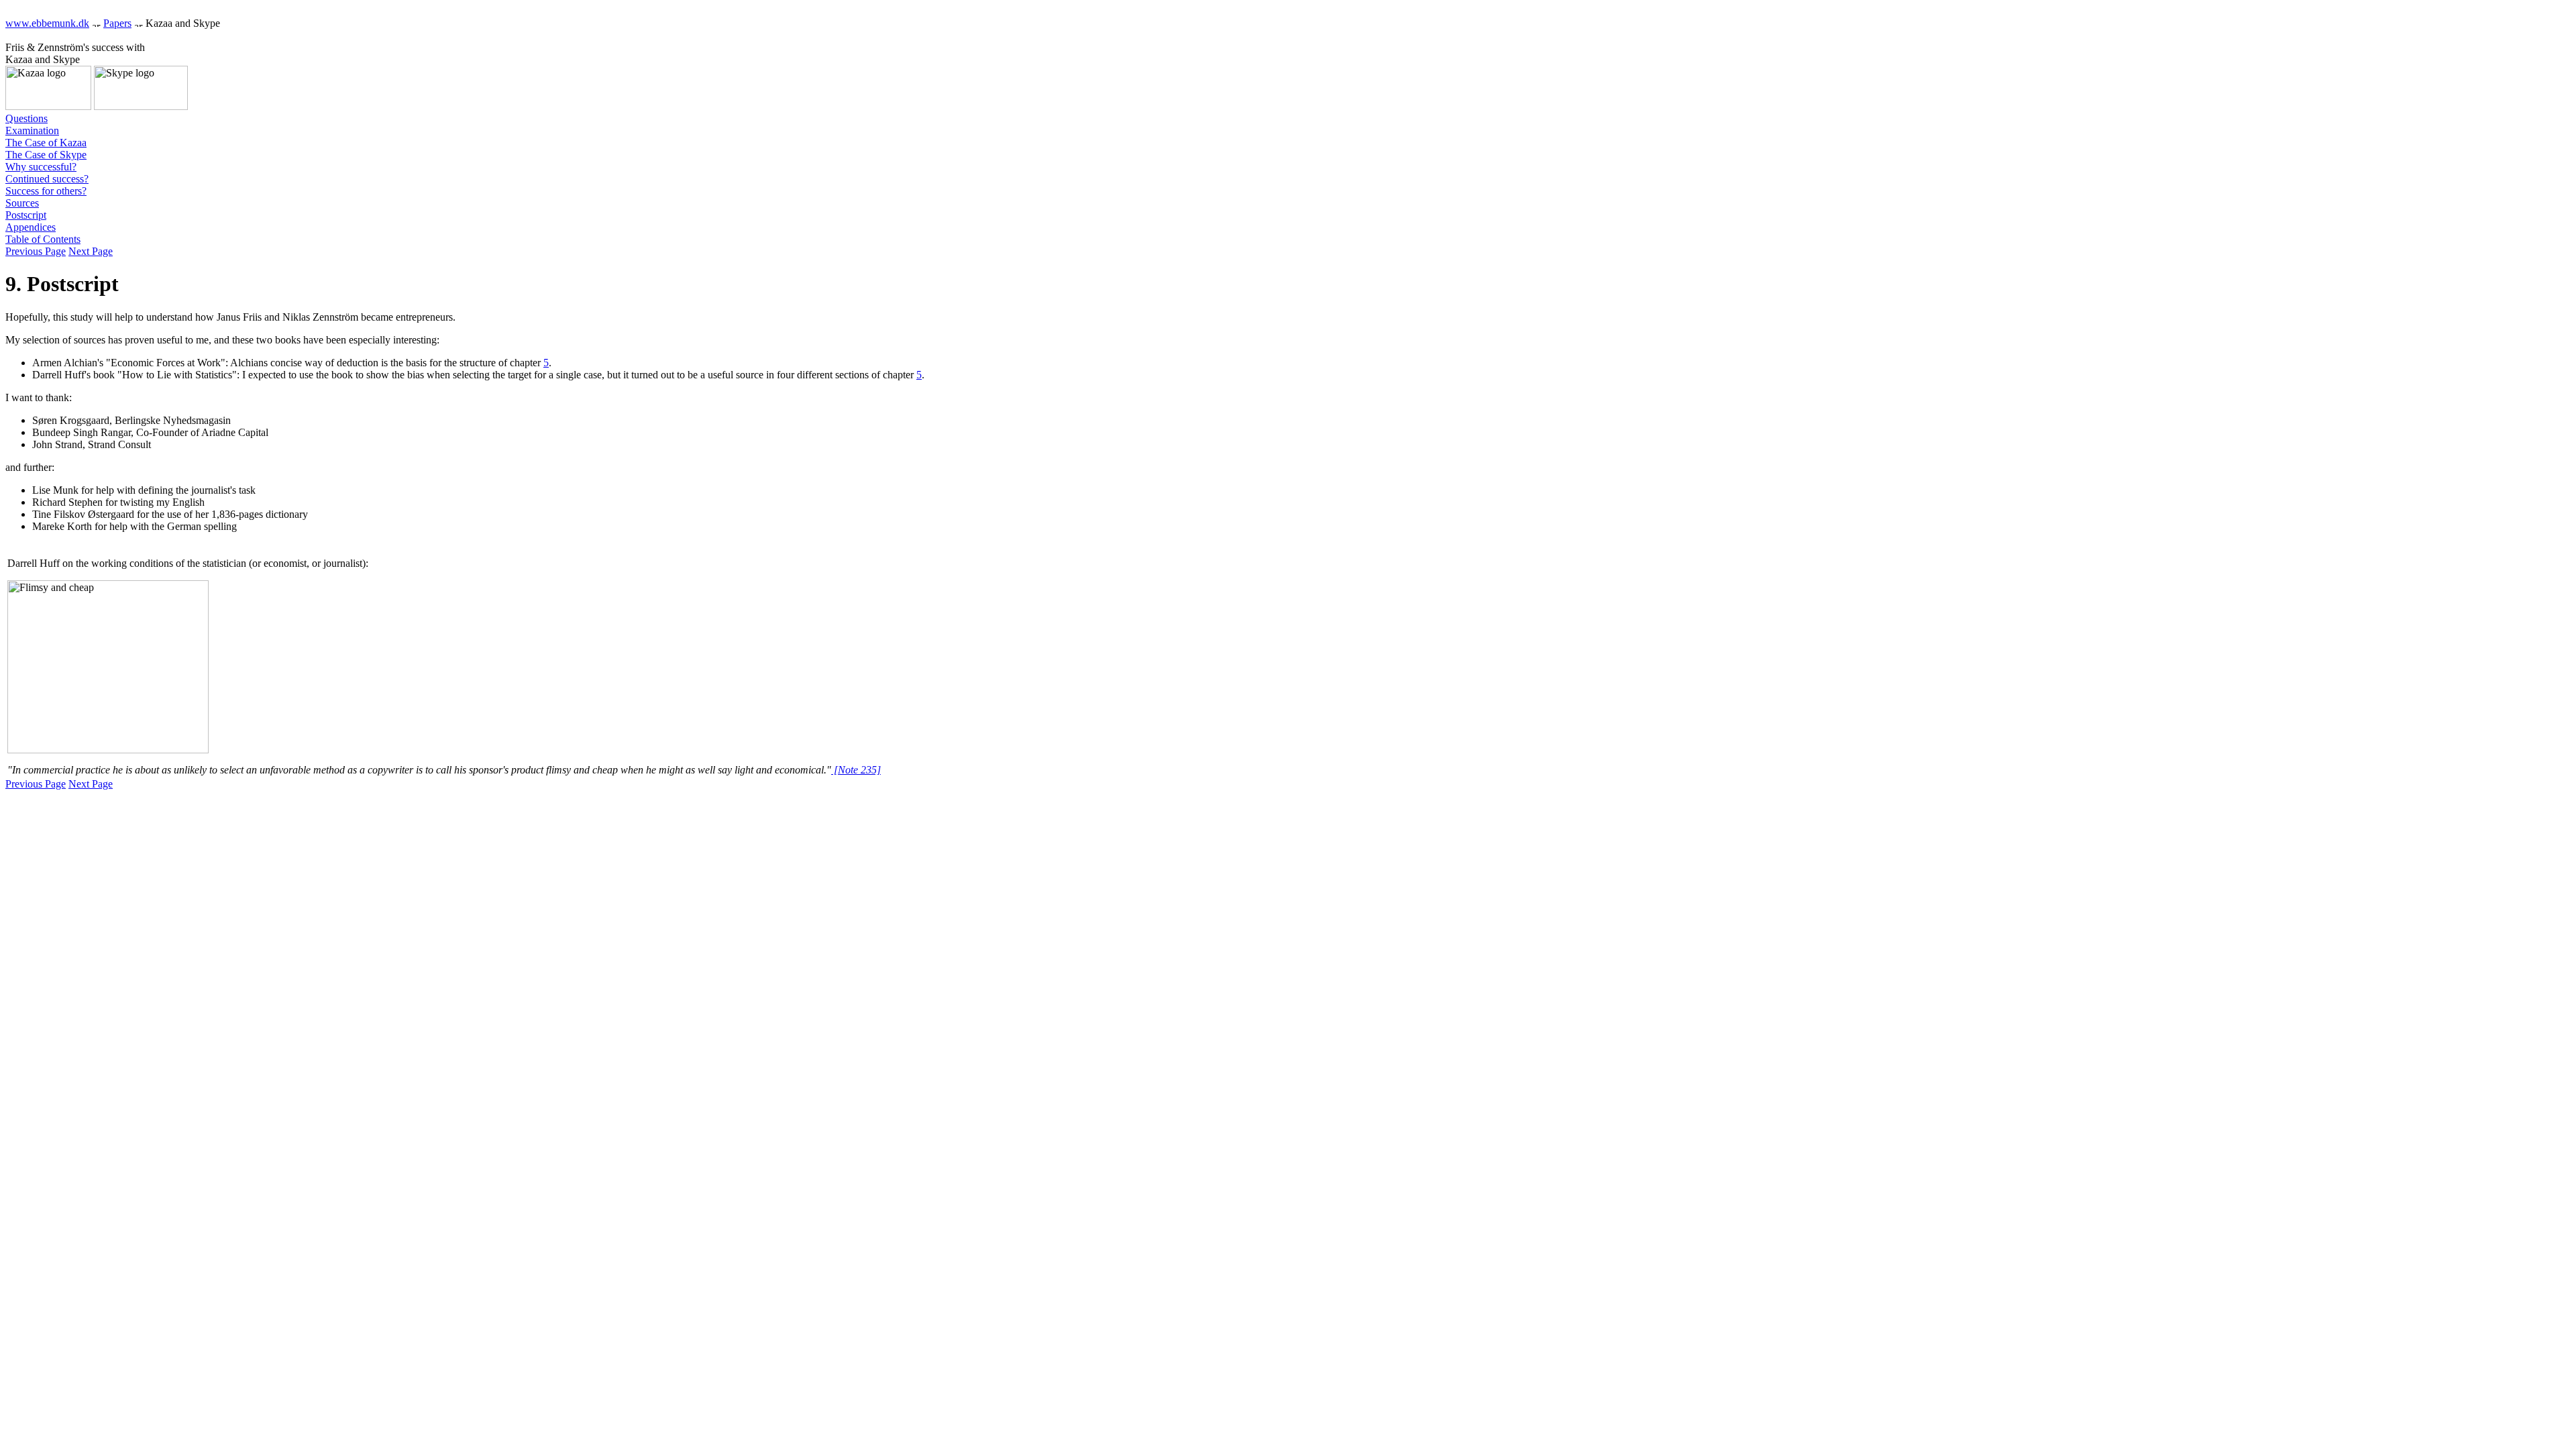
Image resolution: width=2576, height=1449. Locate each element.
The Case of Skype (46, 155)
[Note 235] (856, 770)
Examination (32, 130)
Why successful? (41, 167)
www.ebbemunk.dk (47, 23)
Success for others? (46, 191)
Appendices (31, 227)
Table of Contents (43, 239)
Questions (26, 118)
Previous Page (36, 251)
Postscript (26, 215)
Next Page (91, 251)
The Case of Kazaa (46, 143)
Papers (117, 23)
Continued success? (47, 179)
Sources (22, 203)
